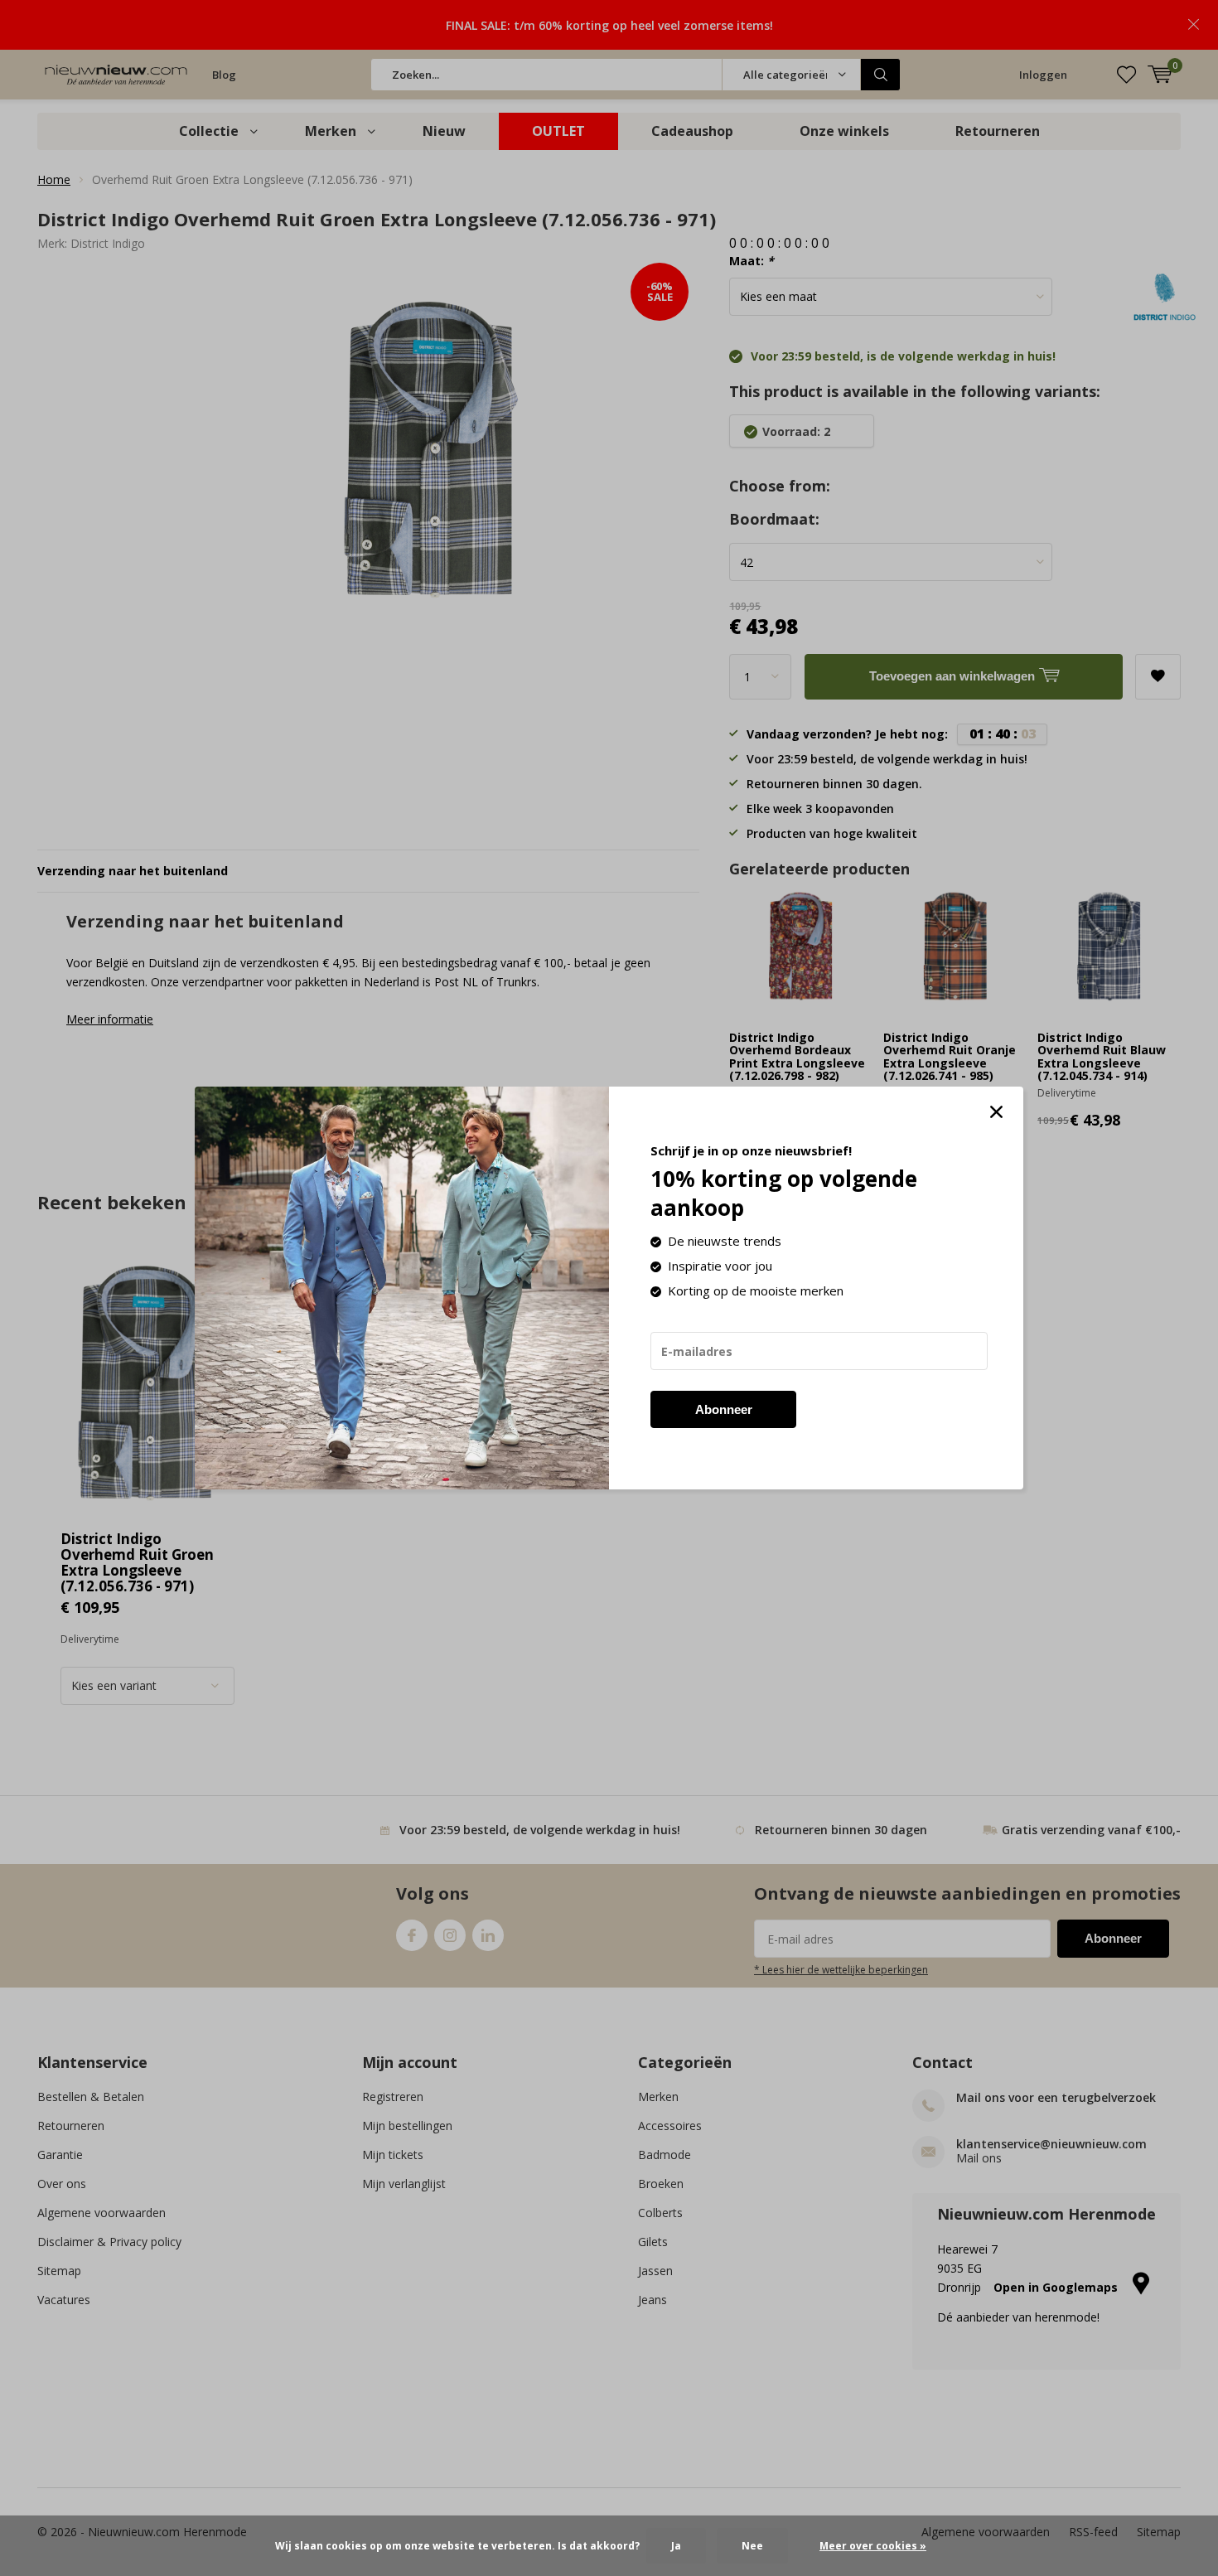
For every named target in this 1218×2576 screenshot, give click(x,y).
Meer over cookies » (873, 2546)
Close (996, 1112)
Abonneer (724, 1409)
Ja (676, 2546)
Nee (752, 2546)
